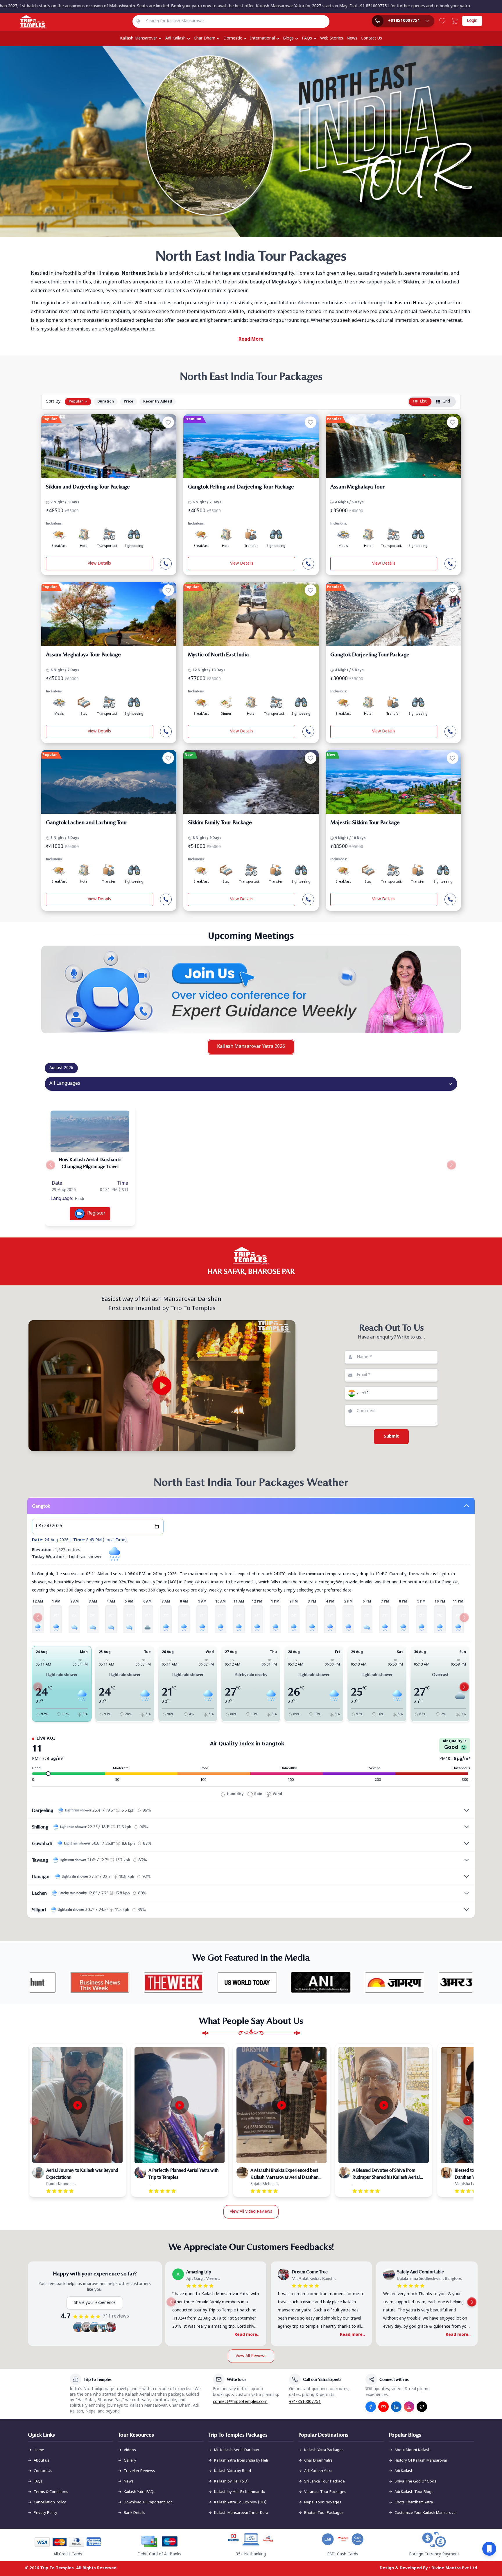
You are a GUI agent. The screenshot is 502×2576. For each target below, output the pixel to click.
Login (472, 21)
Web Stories (332, 38)
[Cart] (454, 21)
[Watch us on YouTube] (383, 2407)
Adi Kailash (175, 38)
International (262, 38)
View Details (99, 564)
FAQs (307, 38)
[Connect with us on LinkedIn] (396, 2407)
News (352, 38)
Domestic (233, 38)
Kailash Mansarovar (139, 38)
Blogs (288, 38)
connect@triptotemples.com (240, 2402)
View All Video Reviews (251, 2212)
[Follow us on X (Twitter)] (422, 2407)
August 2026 (61, 1068)
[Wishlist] (442, 21)
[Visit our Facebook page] (371, 2407)
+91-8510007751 (305, 2402)
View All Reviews (251, 2356)
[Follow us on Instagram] (409, 2407)
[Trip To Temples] (26, 22)
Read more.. (247, 2335)
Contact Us (371, 38)
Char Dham (205, 38)
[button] (352, 1393)
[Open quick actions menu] (489, 2549)
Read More (251, 340)
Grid (446, 402)
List (423, 402)
